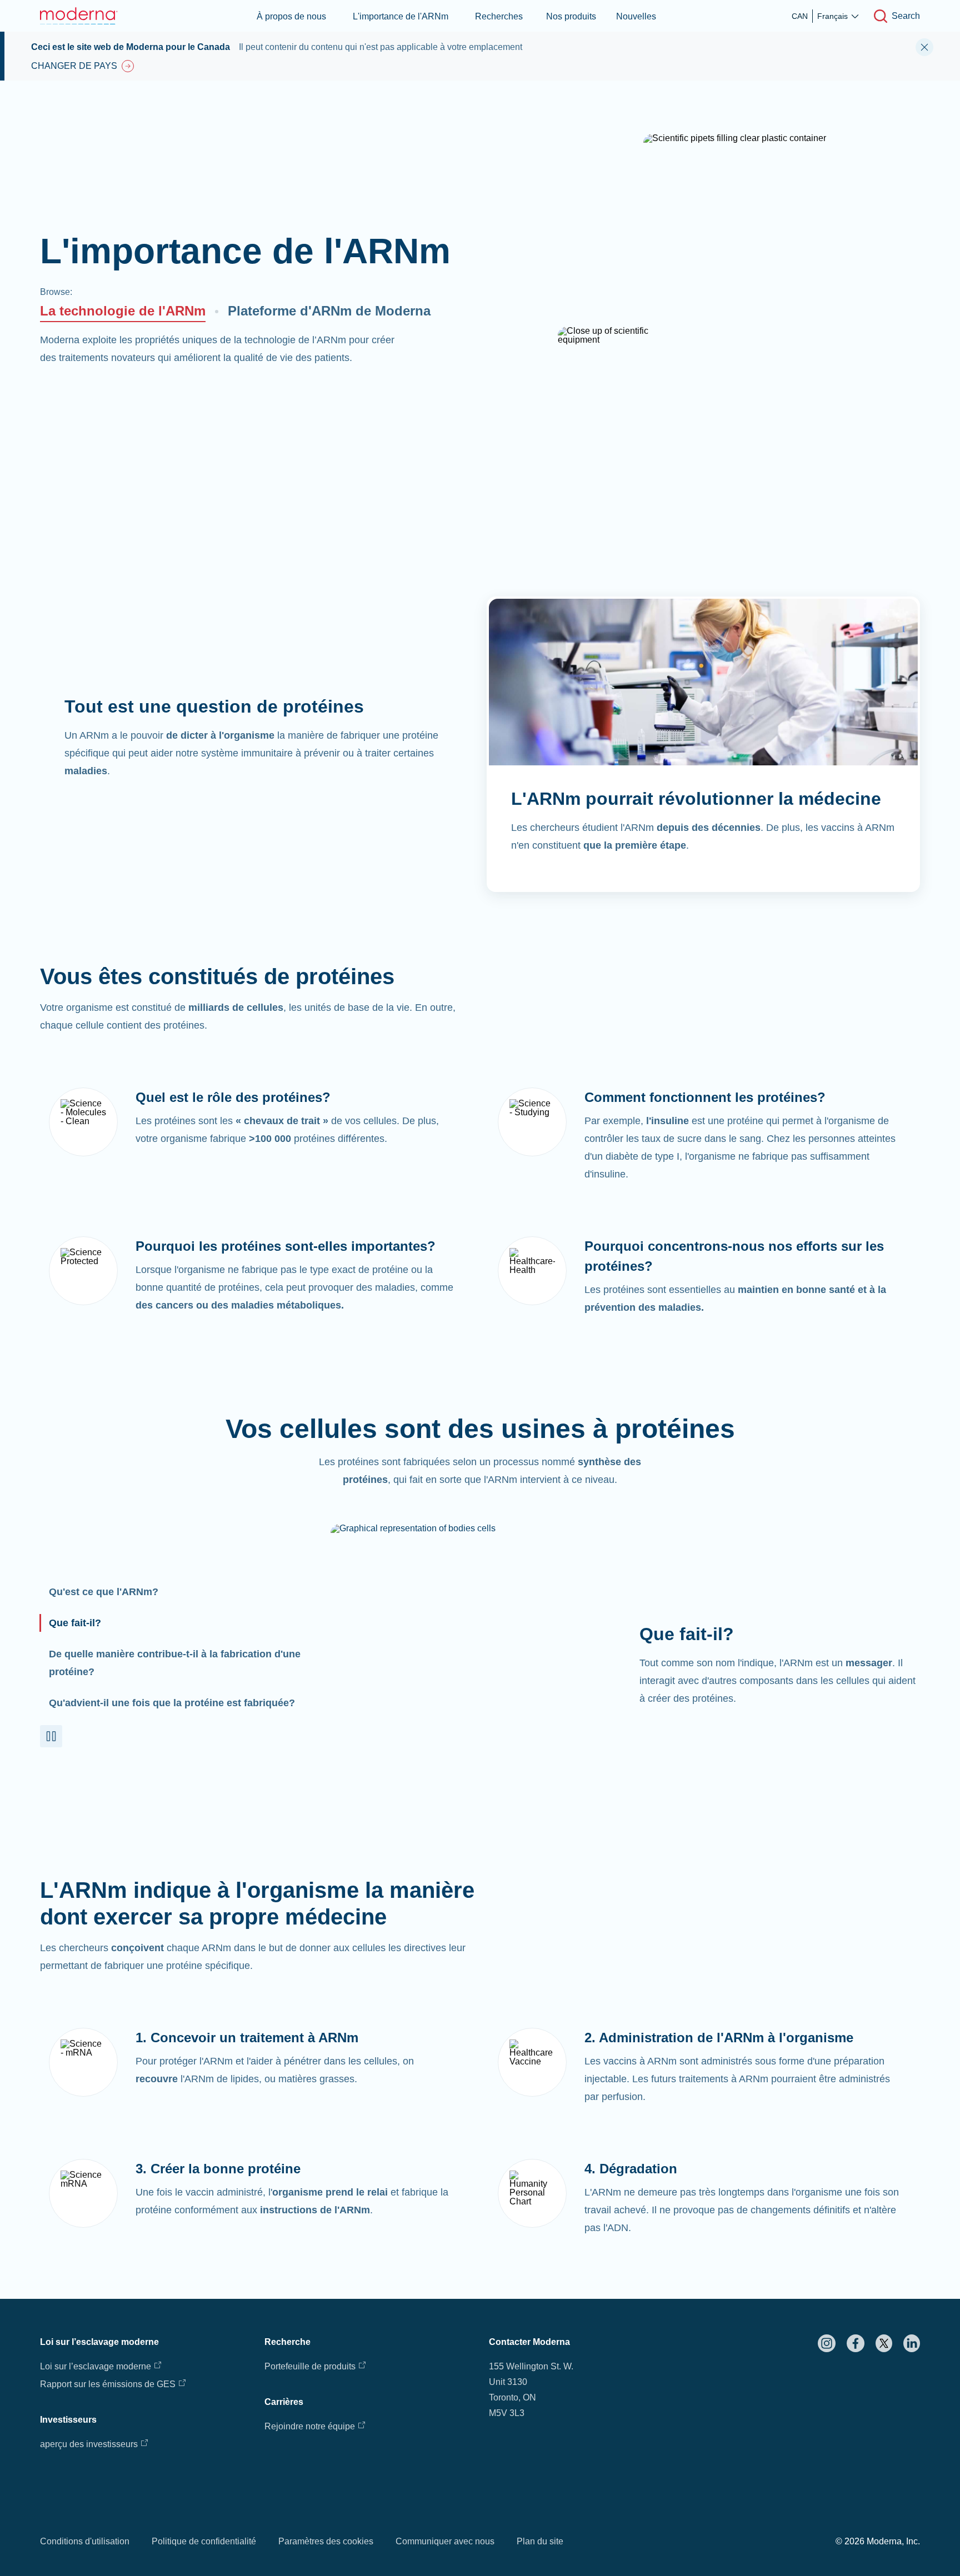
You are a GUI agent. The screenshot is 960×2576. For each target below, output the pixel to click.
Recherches (499, 16)
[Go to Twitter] (884, 2343)
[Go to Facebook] (856, 2343)
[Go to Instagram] (827, 2343)
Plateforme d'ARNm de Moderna (329, 311)
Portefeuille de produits (310, 2366)
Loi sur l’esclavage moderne (96, 2366)
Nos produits (571, 16)
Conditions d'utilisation (85, 2541)
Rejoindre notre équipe (310, 2426)
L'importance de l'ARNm (401, 16)
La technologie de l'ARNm (123, 311)
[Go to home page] (79, 16)
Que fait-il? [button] (75, 1623)
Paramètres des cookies (326, 2541)
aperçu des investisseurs (89, 2444)
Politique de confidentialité (204, 2541)
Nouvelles (636, 16)
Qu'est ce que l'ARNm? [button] (104, 1592)
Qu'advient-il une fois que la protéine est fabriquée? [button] (172, 1703)
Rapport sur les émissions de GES (108, 2384)
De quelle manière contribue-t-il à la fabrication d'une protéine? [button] (175, 1663)
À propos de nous (291, 16)
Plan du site (540, 2541)
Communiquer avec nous (445, 2541)
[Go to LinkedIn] (912, 2343)
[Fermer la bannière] (924, 47)
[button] (51, 1736)
